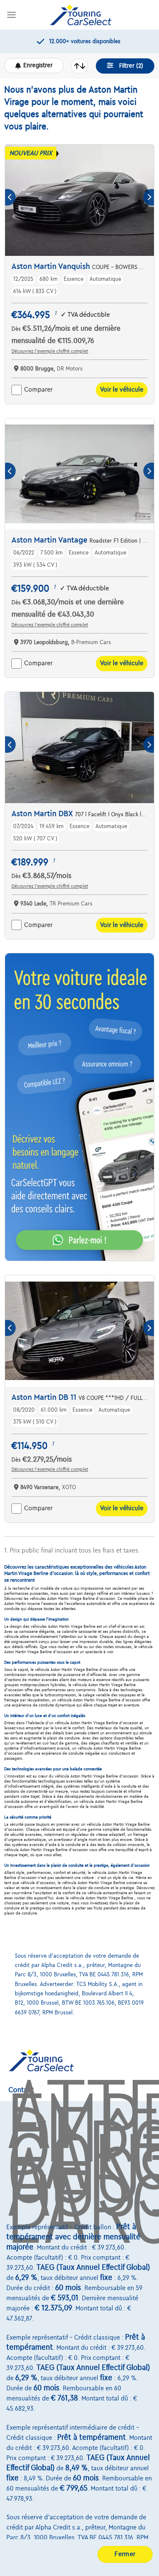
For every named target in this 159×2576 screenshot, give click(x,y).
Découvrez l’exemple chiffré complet (50, 351)
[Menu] (11, 15)
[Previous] (10, 197)
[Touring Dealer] (81, 15)
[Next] (149, 197)
